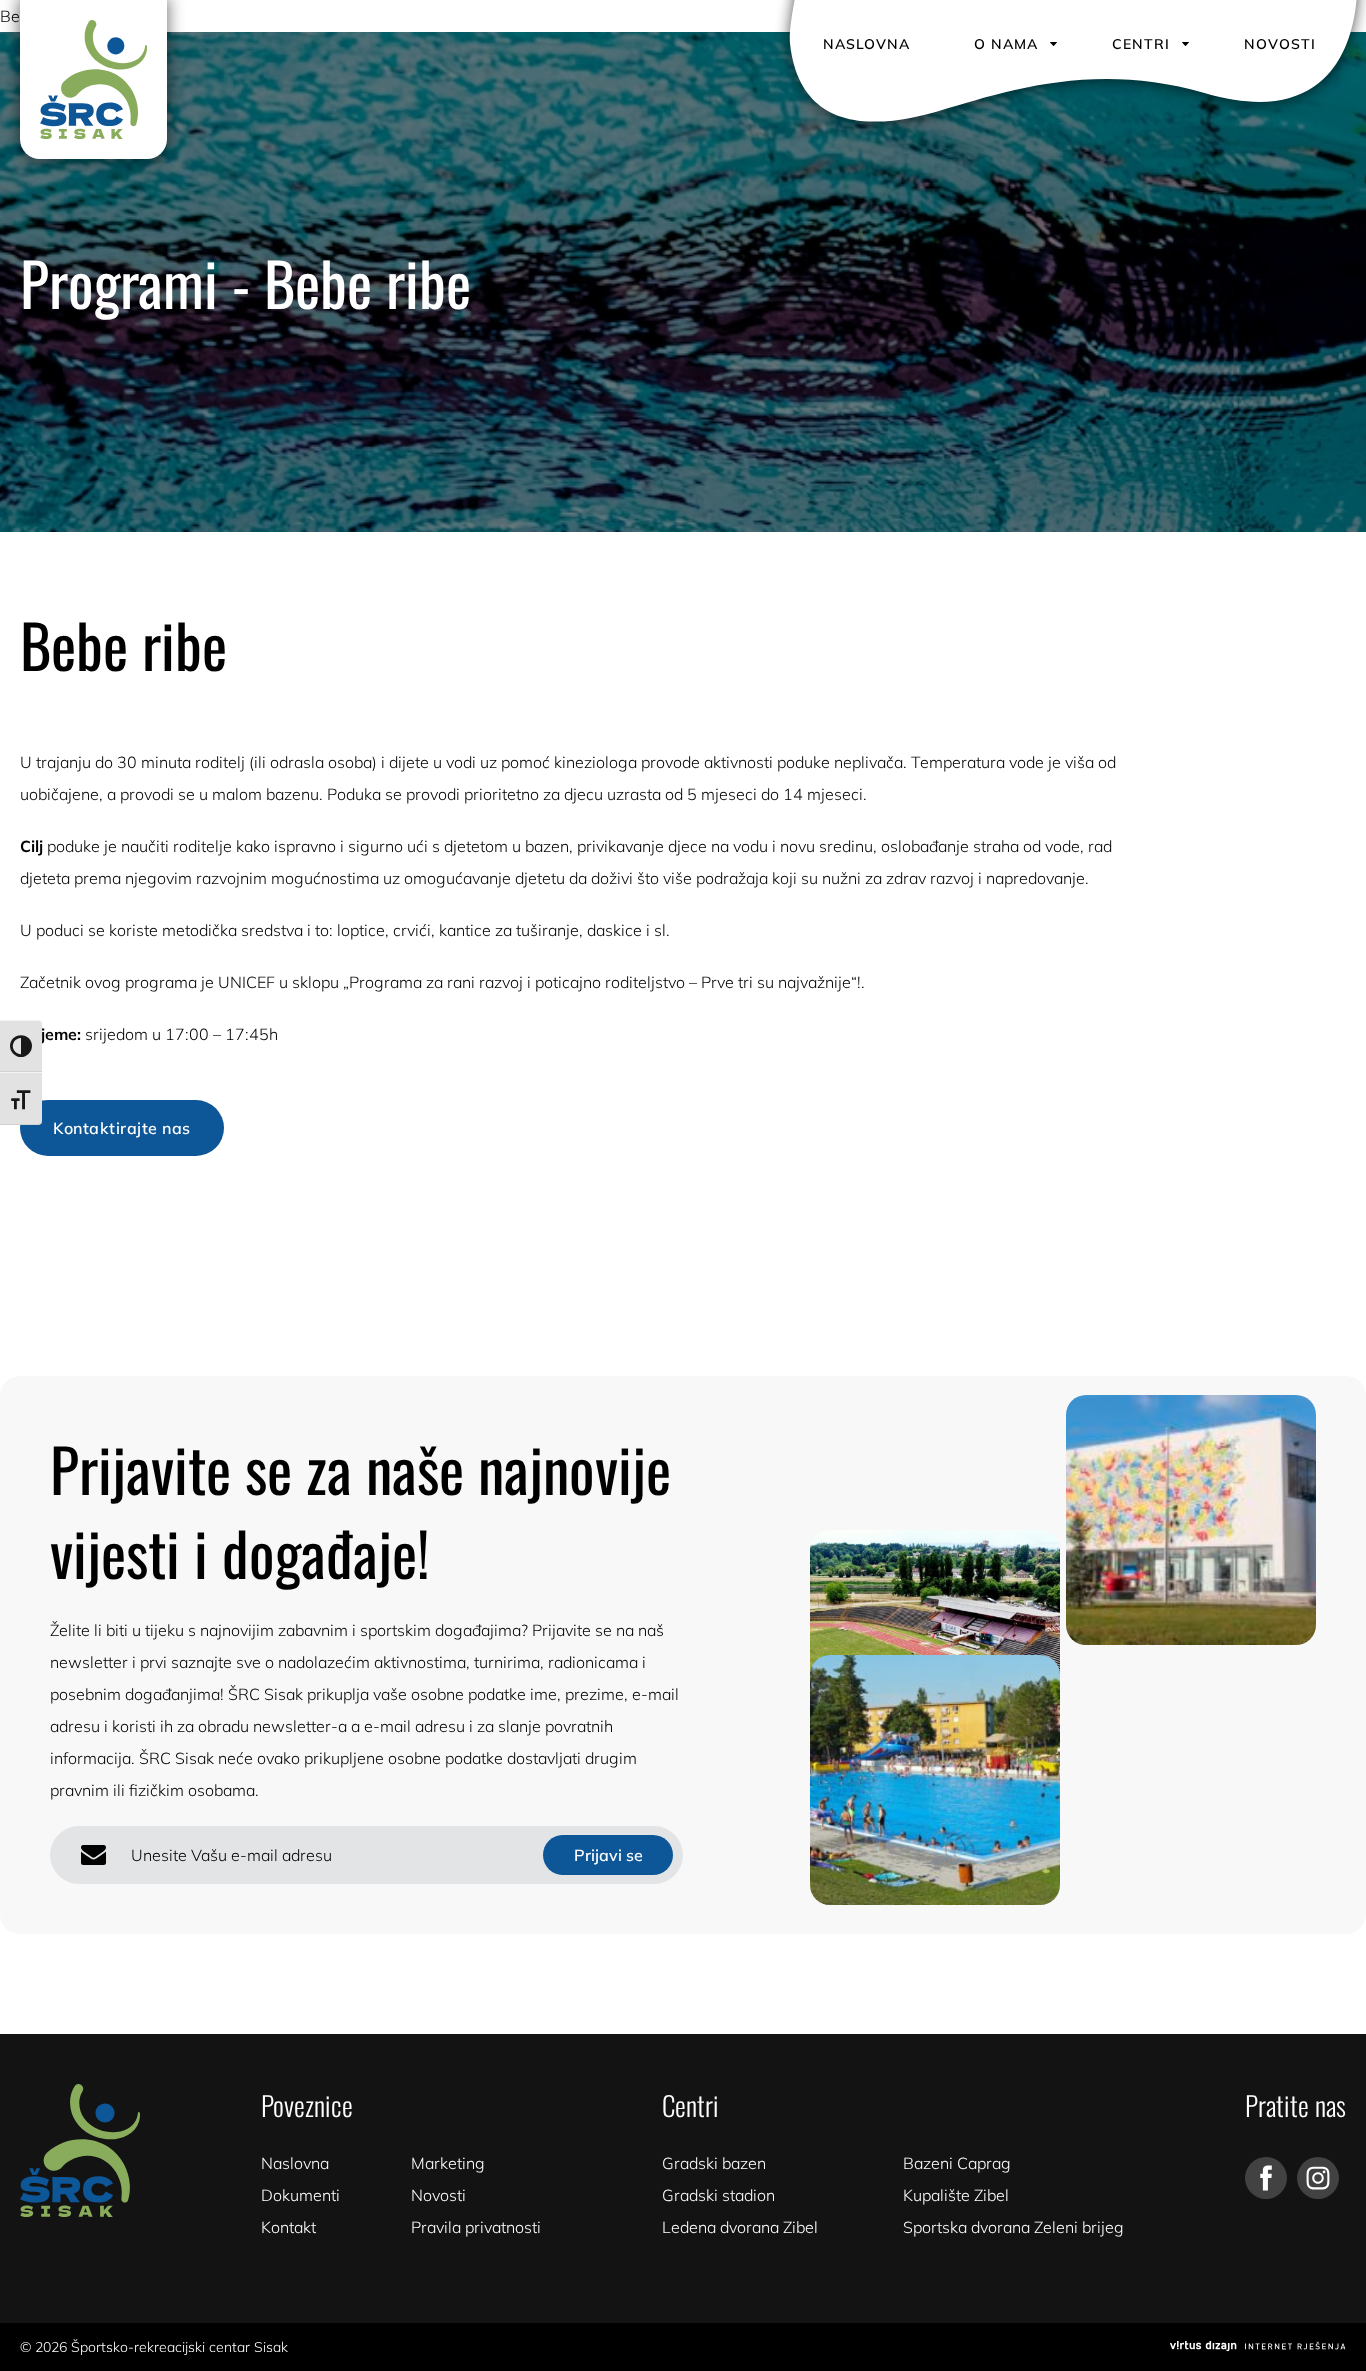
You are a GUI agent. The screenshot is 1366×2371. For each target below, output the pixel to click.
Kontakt (288, 2227)
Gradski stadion (718, 2195)
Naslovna (866, 44)
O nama (1006, 44)
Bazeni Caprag (957, 2163)
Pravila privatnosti (476, 2227)
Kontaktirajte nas (122, 1128)
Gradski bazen (714, 2163)
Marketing (448, 2163)
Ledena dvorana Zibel (740, 2227)
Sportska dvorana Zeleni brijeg (1013, 2227)
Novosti (1280, 44)
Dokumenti (300, 2195)
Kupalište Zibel (956, 2195)
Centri (1141, 44)
